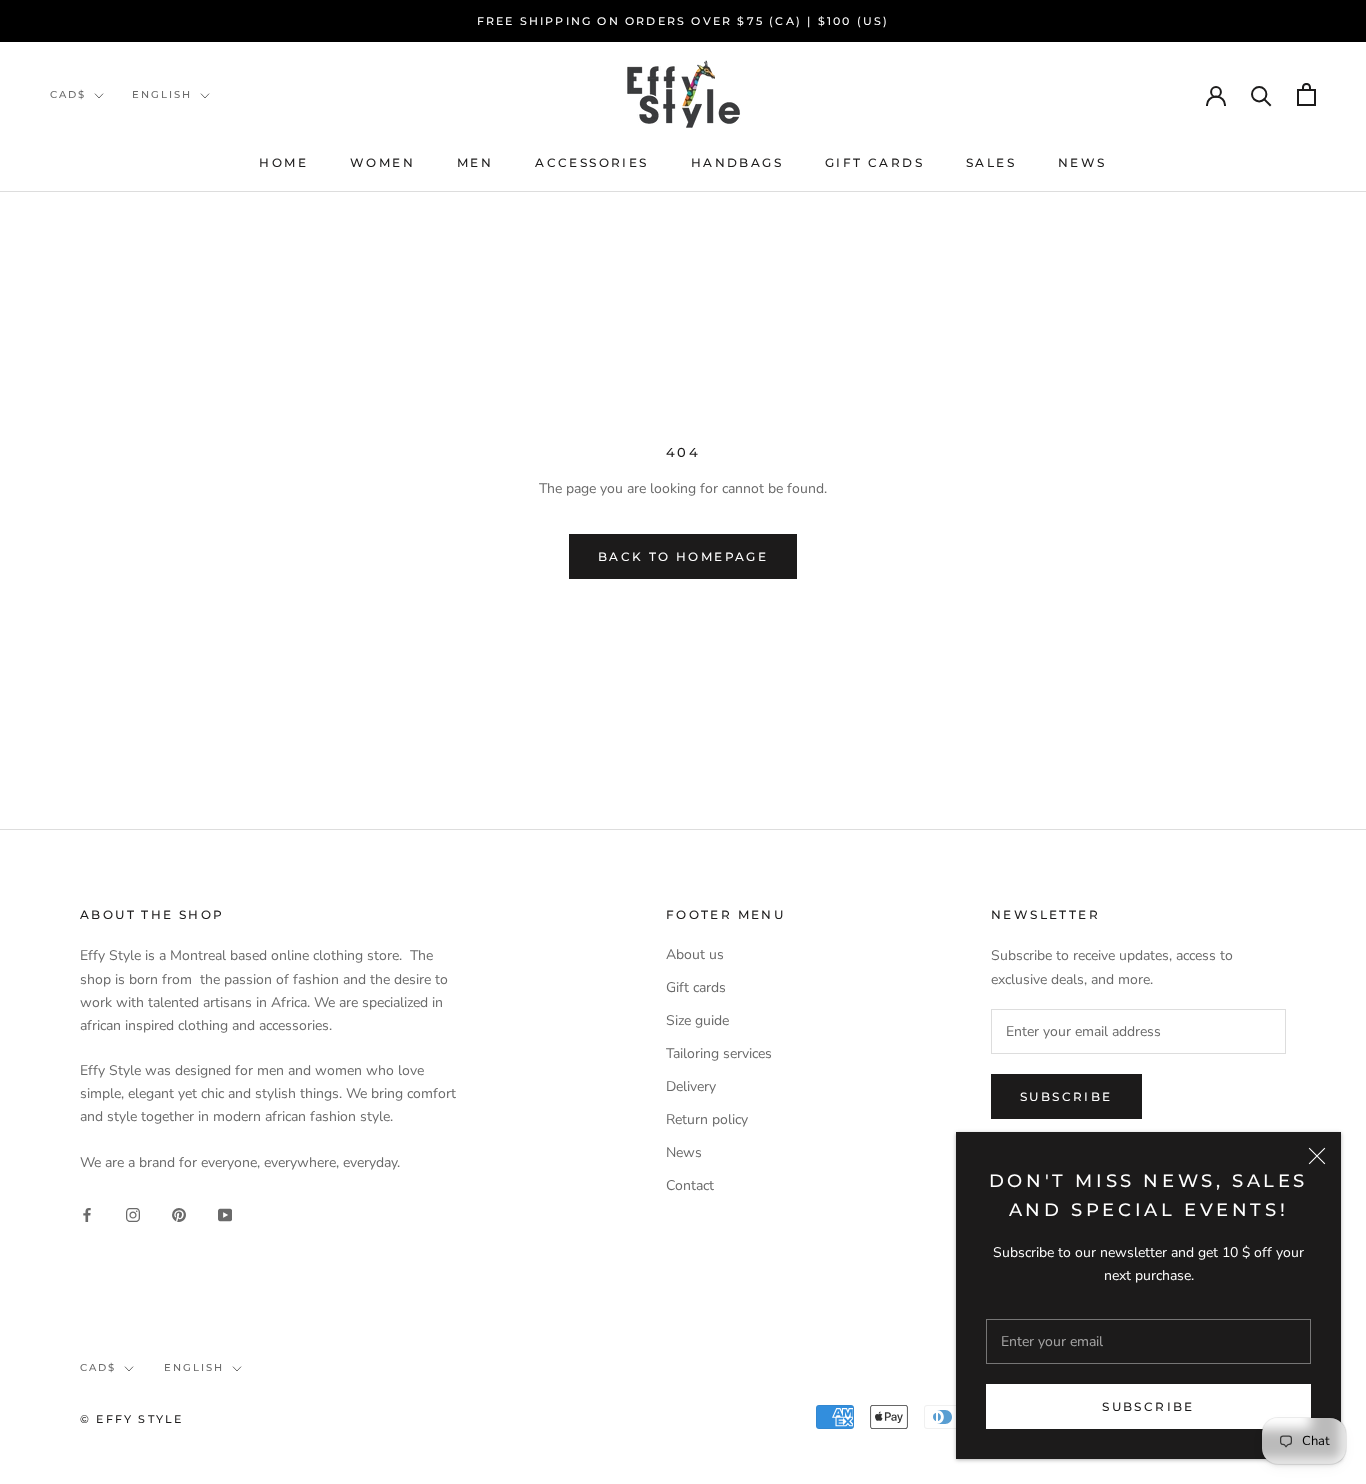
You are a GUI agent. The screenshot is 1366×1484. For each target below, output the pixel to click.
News (1082, 162)
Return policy (707, 1119)
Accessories (591, 162)
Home (283, 162)
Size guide (697, 1020)
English (162, 94)
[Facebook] (87, 1213)
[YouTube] (225, 1213)
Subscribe (1148, 1406)
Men (475, 162)
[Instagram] (133, 1213)
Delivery (691, 1086)
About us (695, 954)
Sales (991, 162)
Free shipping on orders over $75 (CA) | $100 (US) (683, 21)
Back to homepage (683, 556)
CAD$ (68, 94)
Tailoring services (719, 1053)
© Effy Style (131, 1419)
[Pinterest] (179, 1213)
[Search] (1261, 94)
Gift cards (874, 162)
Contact (690, 1185)
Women (382, 162)
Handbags (737, 162)
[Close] (1317, 1156)
